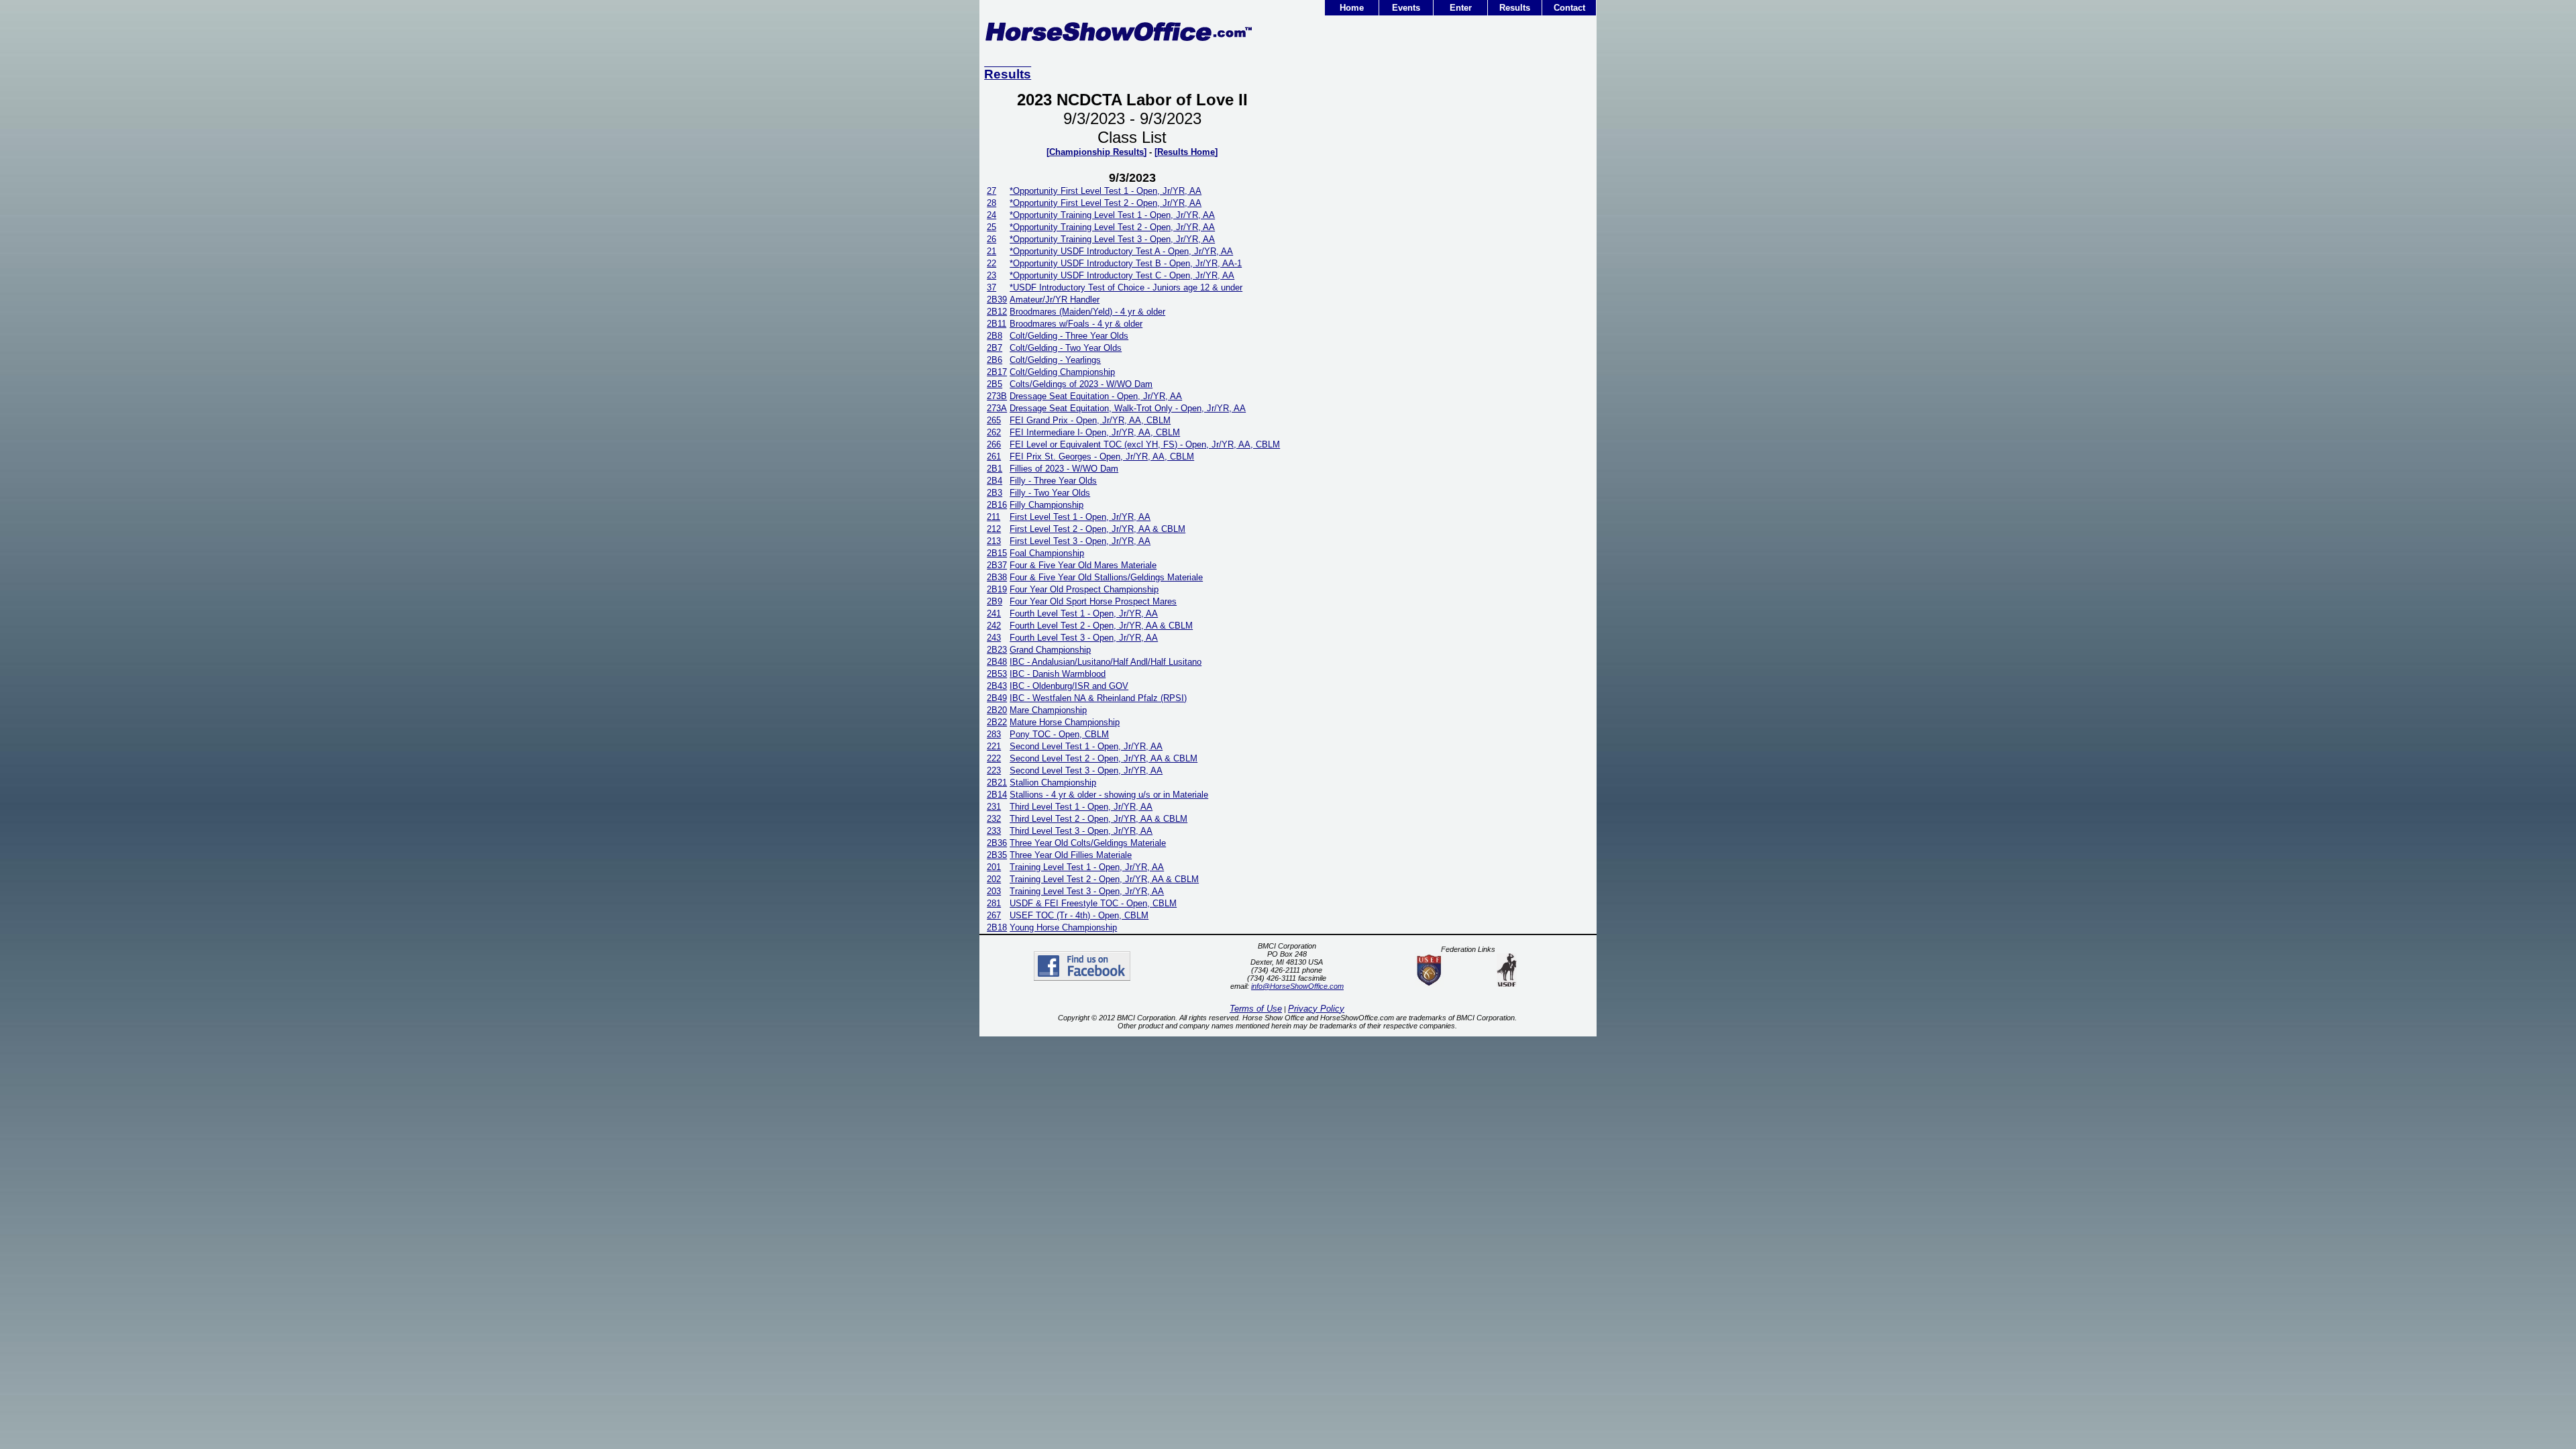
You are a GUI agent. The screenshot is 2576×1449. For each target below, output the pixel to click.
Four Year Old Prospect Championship (1084, 589)
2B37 (997, 565)
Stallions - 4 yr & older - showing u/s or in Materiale (1109, 795)
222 (994, 758)
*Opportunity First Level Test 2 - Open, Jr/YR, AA (1106, 203)
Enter (1461, 8)
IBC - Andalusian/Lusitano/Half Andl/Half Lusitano (1106, 662)
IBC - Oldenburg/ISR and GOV (1069, 686)
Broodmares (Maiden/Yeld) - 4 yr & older (1087, 312)
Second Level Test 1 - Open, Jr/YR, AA (1086, 746)
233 (994, 831)
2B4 (995, 481)
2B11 (997, 324)
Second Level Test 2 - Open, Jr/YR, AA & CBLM (1104, 758)
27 (991, 191)
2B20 (997, 710)
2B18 (997, 927)
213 (994, 541)
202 (994, 879)
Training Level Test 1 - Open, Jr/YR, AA (1087, 867)
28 (991, 203)
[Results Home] (1186, 152)
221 (994, 746)
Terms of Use (1256, 1009)
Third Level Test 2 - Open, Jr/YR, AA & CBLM (1098, 819)
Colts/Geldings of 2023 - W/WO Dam (1081, 384)
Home (1352, 8)
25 (991, 227)
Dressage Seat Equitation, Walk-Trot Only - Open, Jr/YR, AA (1128, 408)
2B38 (997, 577)
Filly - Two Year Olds (1050, 493)
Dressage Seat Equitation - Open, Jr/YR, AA (1096, 396)
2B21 (997, 783)
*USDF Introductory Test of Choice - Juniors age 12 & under (1126, 287)
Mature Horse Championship (1065, 722)
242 (994, 626)
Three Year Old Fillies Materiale (1071, 855)
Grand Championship (1050, 650)
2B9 (995, 601)
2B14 (997, 795)
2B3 (995, 493)
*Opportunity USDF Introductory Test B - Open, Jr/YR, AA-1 (1126, 263)
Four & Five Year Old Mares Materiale (1083, 565)
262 (994, 432)
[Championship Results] (1096, 152)
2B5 (995, 384)
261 (994, 457)
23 (991, 275)
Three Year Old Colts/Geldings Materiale (1088, 843)
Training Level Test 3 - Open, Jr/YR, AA (1087, 891)
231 (994, 807)
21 (991, 251)
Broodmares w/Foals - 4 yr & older (1076, 324)
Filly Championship (1046, 505)
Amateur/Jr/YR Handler (1055, 300)
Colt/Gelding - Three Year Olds (1069, 336)
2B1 (995, 469)
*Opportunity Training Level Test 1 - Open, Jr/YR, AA (1112, 215)
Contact (1569, 8)
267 (994, 915)
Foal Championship (1047, 553)
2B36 (997, 843)
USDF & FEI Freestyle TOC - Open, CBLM (1093, 903)
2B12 (997, 312)
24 (991, 215)
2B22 (997, 722)
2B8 (995, 336)
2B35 (997, 855)
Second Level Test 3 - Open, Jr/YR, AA (1086, 770)
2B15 (997, 553)
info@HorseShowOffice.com (1297, 986)
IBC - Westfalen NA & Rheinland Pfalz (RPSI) (1098, 698)
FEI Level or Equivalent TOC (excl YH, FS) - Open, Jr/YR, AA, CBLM (1145, 444)
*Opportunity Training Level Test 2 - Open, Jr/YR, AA (1112, 227)
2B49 (997, 698)
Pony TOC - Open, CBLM (1059, 734)
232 (994, 819)
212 (994, 529)
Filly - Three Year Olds (1053, 481)
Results (1515, 8)
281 (994, 903)
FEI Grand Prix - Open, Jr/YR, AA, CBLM (1090, 420)
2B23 (997, 650)
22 (991, 263)
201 (994, 867)
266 (994, 444)
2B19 (997, 589)
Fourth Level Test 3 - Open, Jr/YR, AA (1084, 638)
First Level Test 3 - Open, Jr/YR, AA (1080, 541)
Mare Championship (1048, 710)
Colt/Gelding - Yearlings (1055, 360)
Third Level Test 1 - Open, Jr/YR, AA (1081, 807)
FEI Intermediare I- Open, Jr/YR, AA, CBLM (1095, 432)
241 (994, 613)
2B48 (997, 662)
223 (994, 770)
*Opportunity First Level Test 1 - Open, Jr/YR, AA (1106, 191)
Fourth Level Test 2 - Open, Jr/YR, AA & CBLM (1101, 626)
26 (991, 239)
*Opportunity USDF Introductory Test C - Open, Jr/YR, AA (1122, 275)
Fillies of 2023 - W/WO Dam (1064, 469)
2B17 (997, 372)
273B (997, 396)
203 (994, 891)
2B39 (997, 300)
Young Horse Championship (1063, 927)
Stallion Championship (1053, 783)
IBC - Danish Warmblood (1058, 674)
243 (994, 638)
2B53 (997, 674)
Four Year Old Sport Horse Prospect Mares (1093, 601)
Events (1406, 8)
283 (994, 734)
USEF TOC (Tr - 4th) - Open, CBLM (1079, 915)
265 (994, 420)
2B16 (997, 505)
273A (997, 408)
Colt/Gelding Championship (1062, 372)
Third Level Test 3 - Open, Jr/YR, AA (1081, 831)
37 (991, 287)
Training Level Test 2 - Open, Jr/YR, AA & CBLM (1104, 879)
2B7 (995, 348)
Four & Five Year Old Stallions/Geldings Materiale (1106, 577)
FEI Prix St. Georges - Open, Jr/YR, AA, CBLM (1102, 457)
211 (994, 517)
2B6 (995, 360)
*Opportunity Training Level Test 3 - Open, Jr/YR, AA (1112, 239)
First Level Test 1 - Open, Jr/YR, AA (1080, 517)
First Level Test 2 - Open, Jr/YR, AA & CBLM (1097, 529)
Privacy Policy (1316, 1009)
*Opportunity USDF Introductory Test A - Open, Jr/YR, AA (1121, 251)
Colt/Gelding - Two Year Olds (1066, 348)
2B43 (997, 686)
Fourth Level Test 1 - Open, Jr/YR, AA (1084, 613)
